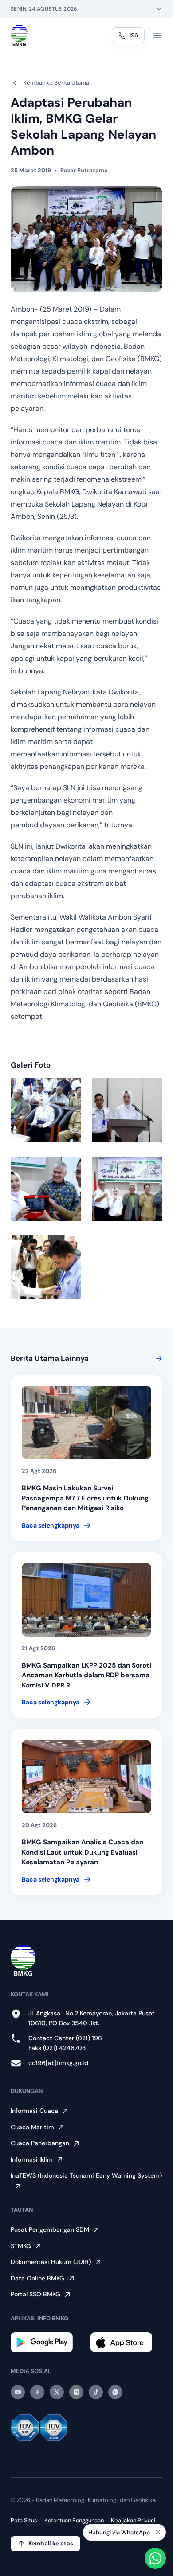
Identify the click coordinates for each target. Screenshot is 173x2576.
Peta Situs (24, 2520)
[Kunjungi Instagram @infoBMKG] (76, 2392)
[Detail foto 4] (127, 1189)
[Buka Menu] (157, 35)
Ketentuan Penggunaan (74, 2520)
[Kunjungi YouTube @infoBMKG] (18, 2392)
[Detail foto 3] (46, 1189)
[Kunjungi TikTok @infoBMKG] (96, 2392)
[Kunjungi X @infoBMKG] (57, 2392)
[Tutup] (158, 2532)
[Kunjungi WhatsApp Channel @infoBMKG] (115, 2392)
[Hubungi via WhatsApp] (155, 2558)
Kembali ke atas (51, 2543)
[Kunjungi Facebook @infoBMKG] (37, 2392)
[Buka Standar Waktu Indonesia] (159, 9)
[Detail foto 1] (46, 1110)
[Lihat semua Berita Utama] (157, 1358)
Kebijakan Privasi (133, 2520)
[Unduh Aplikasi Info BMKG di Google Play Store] (47, 2342)
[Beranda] (19, 35)
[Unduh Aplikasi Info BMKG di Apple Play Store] (126, 2342)
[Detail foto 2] (127, 1110)
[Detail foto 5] (46, 1267)
